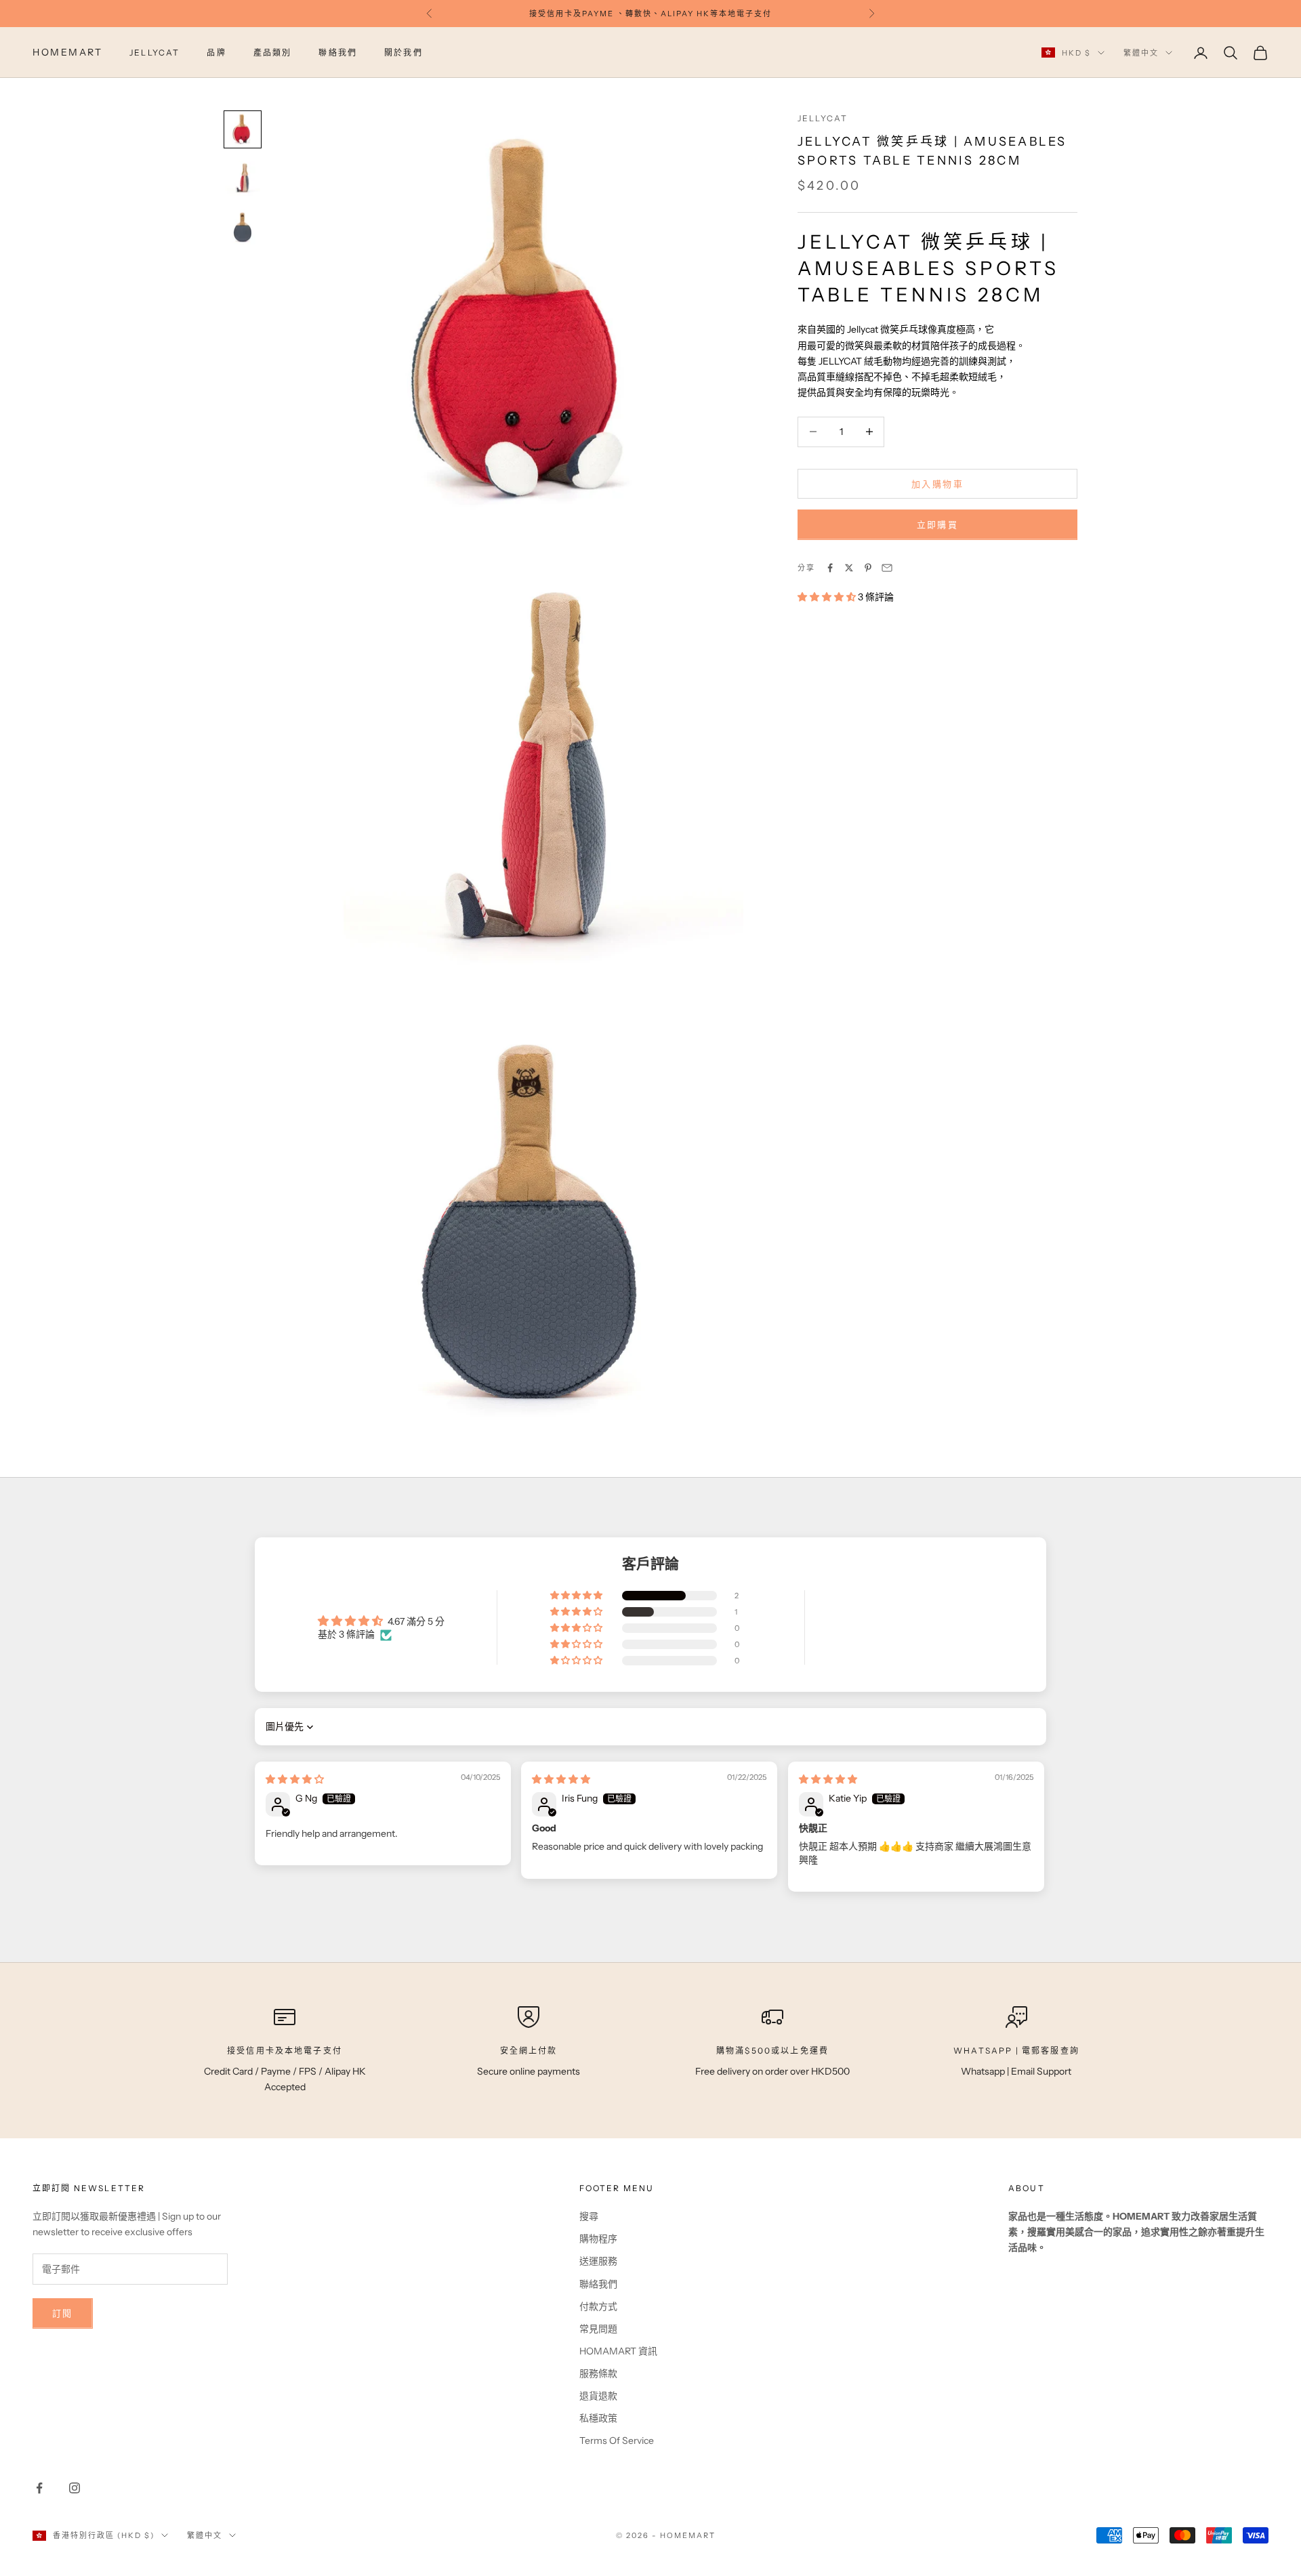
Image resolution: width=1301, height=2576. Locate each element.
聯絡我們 (338, 53)
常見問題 (598, 2329)
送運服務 (598, 2261)
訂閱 (63, 2313)
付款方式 (598, 2306)
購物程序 (598, 2239)
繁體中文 (1141, 53)
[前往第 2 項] (243, 178)
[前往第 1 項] (243, 129)
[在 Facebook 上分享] (830, 568)
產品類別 (273, 53)
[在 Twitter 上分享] (849, 568)
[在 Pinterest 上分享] (868, 568)
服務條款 (598, 2373)
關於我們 (404, 53)
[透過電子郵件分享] (887, 568)
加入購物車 (937, 483)
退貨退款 (598, 2396)
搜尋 (589, 2216)
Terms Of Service (617, 2440)
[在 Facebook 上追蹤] (39, 2488)
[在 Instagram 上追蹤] (75, 2488)
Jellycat (823, 118)
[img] (295, 1779)
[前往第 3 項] (243, 227)
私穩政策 (598, 2418)
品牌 (216, 53)
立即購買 (937, 524)
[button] (828, 597)
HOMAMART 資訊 (618, 2351)
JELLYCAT (154, 53)
